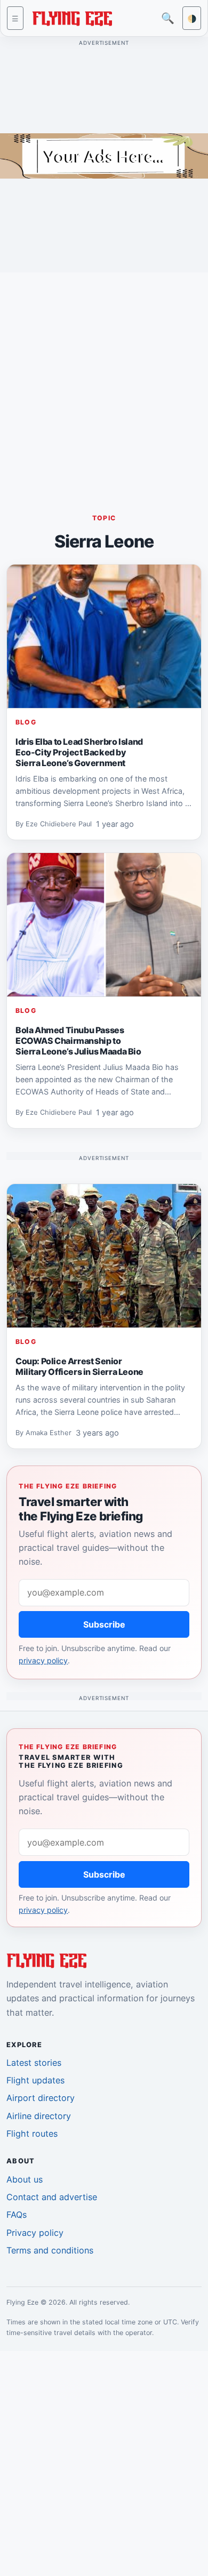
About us (25, 2179)
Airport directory (41, 2098)
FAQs (17, 2215)
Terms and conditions (50, 2250)
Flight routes (32, 2134)
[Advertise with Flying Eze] (104, 155)
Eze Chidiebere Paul (59, 824)
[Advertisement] (104, 385)
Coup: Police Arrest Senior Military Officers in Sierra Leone (79, 1366)
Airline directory (39, 2116)
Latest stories (34, 2063)
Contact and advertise (52, 2197)
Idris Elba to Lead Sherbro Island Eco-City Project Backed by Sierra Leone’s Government (79, 752)
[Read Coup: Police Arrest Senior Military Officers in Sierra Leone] (104, 1256)
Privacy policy (35, 2233)
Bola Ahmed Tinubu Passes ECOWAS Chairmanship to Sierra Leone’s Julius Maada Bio (78, 1041)
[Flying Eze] (72, 17)
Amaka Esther (49, 1433)
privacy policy (43, 1660)
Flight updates (35, 2080)
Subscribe (104, 1624)
